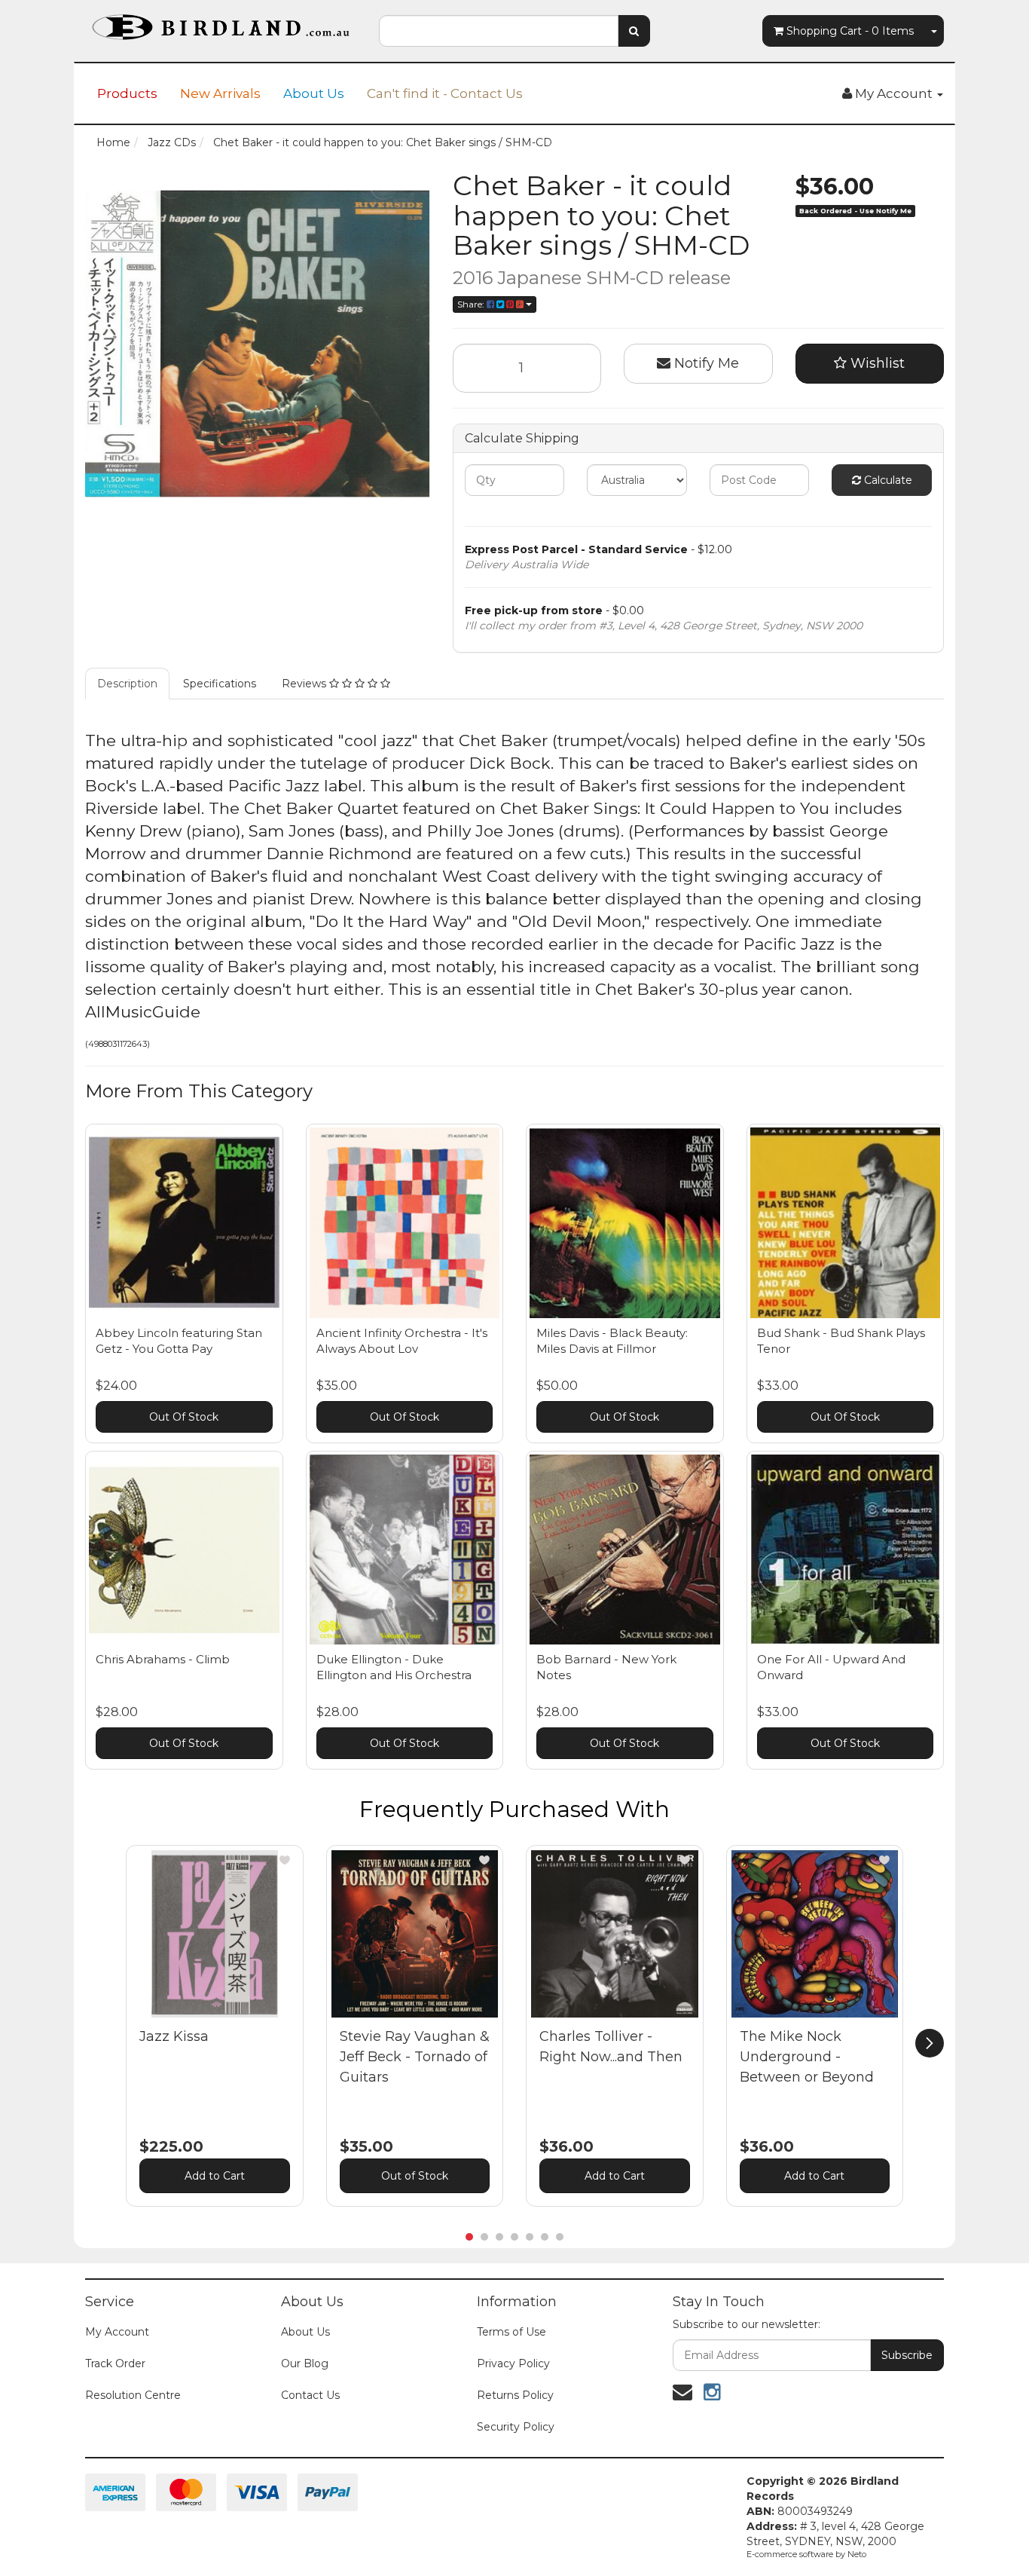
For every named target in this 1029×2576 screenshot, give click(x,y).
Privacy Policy (513, 2363)
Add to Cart (215, 2176)
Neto (857, 2554)
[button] (285, 1860)
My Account (117, 2332)
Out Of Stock (184, 1417)
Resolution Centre (133, 2395)
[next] (930, 2043)
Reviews (305, 684)
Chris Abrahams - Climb (163, 1659)
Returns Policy (515, 2395)
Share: (472, 304)
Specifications (220, 684)
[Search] (634, 31)
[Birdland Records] (221, 23)
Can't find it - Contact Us (445, 93)
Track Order (115, 2363)
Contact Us (310, 2395)
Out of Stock (415, 2176)
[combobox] (499, 31)
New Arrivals (220, 93)
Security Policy (516, 2427)
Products (127, 93)
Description (127, 684)
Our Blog (305, 2363)
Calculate (887, 480)
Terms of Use (511, 2332)
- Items (850, 31)
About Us (314, 93)
